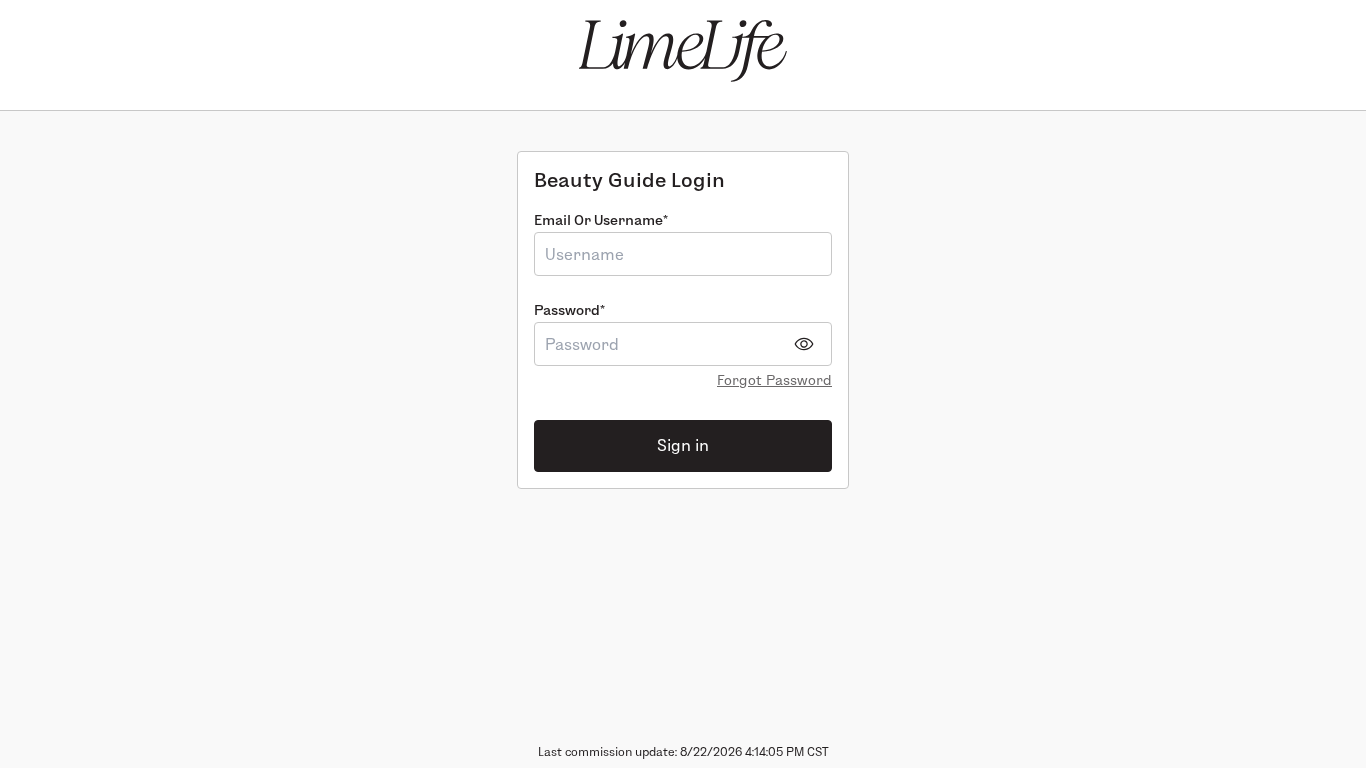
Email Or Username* (601, 220)
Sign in (683, 445)
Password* (569, 310)
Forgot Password (774, 380)
